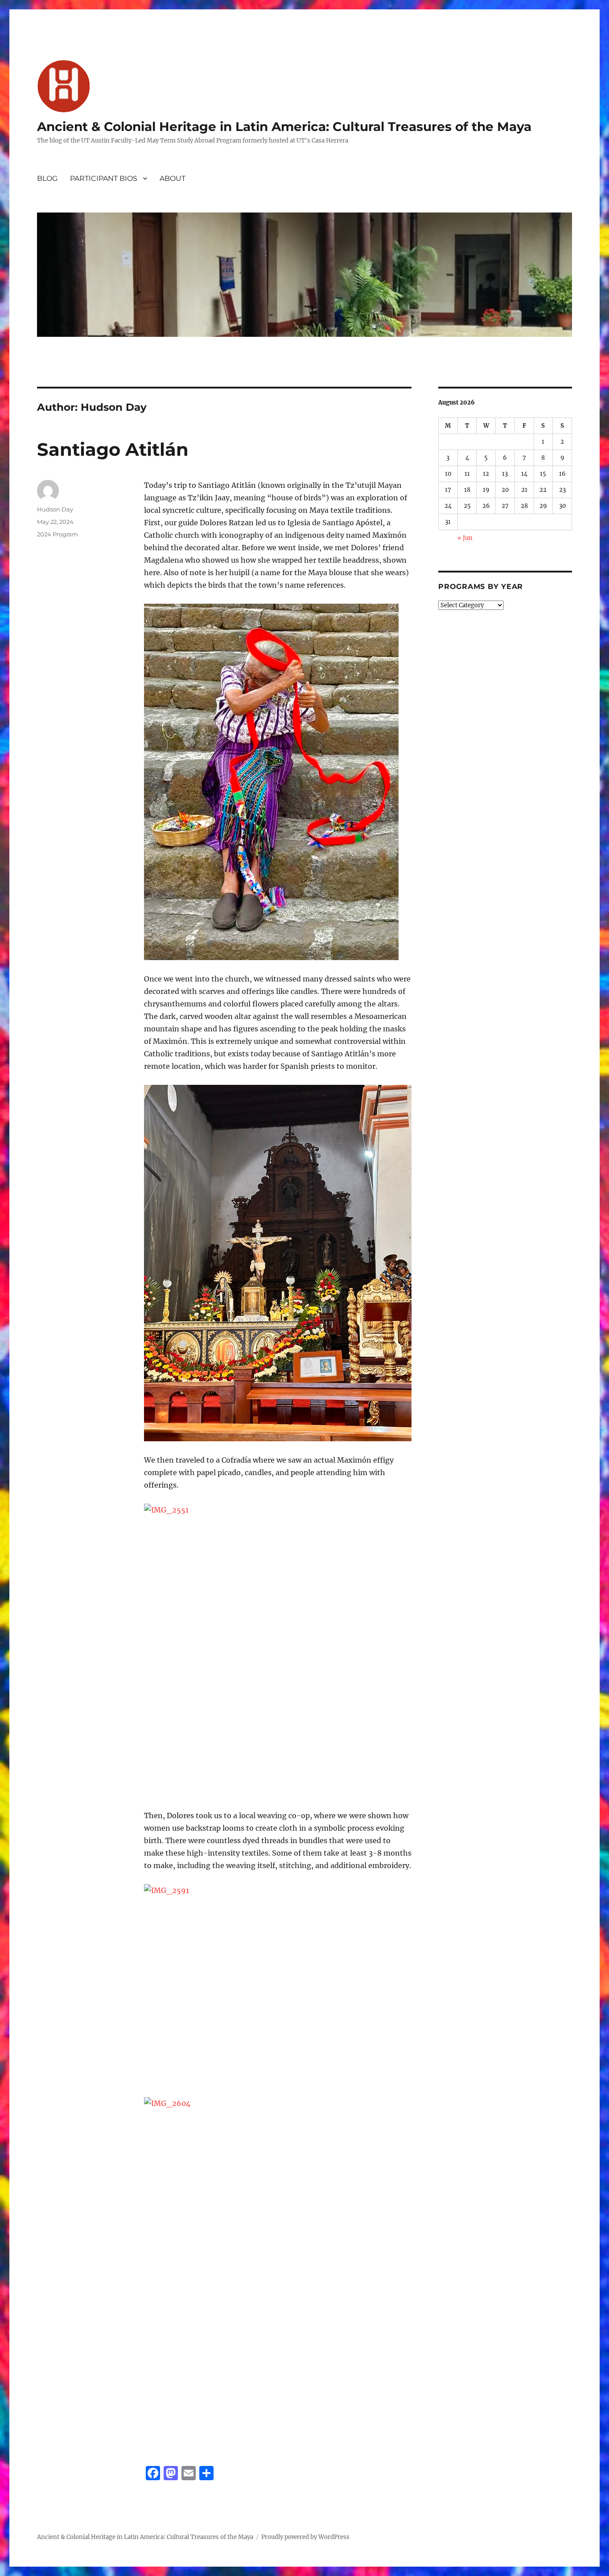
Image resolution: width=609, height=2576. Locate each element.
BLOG (47, 178)
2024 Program (58, 534)
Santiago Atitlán (113, 449)
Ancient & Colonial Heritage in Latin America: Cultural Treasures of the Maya (284, 127)
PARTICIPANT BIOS (104, 178)
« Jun (465, 538)
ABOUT (173, 178)
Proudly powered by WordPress (305, 2537)
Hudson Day (55, 509)
